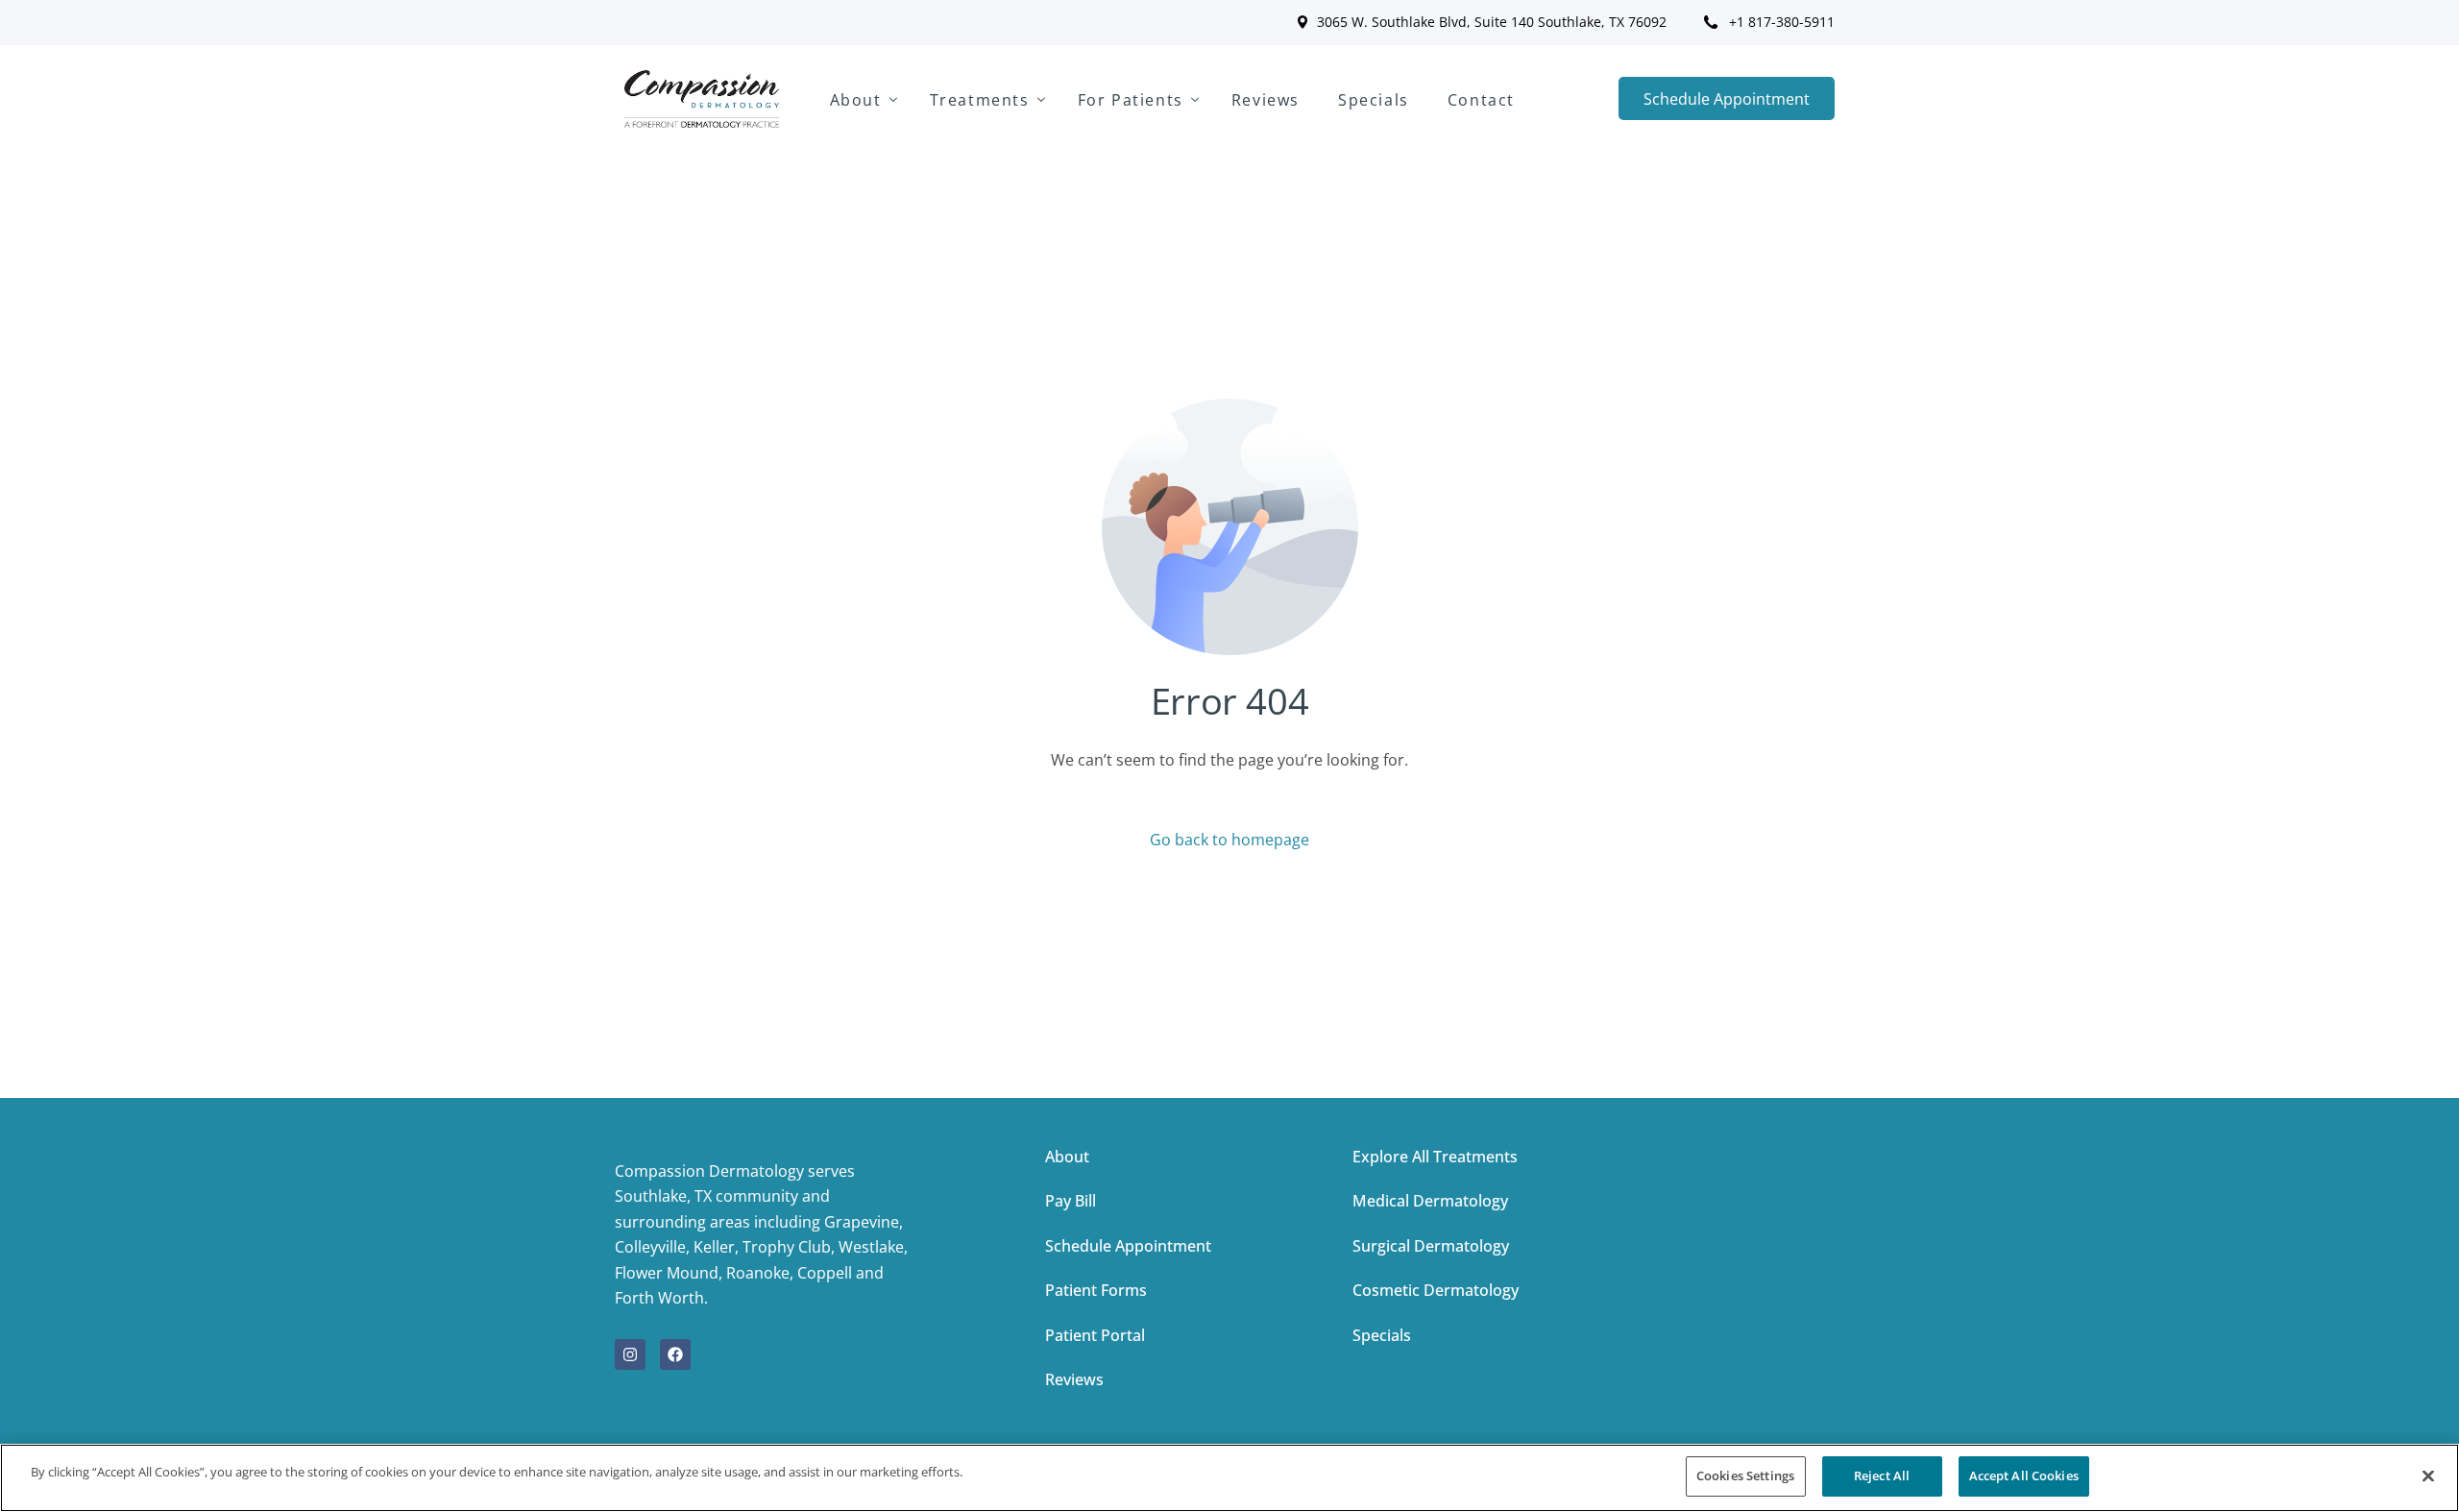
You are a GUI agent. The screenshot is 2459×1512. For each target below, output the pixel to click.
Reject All (1882, 1475)
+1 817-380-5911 (1782, 22)
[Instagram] (630, 1354)
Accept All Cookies (2024, 1475)
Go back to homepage (1229, 840)
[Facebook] (675, 1354)
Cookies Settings (1745, 1475)
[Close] (2428, 1475)
